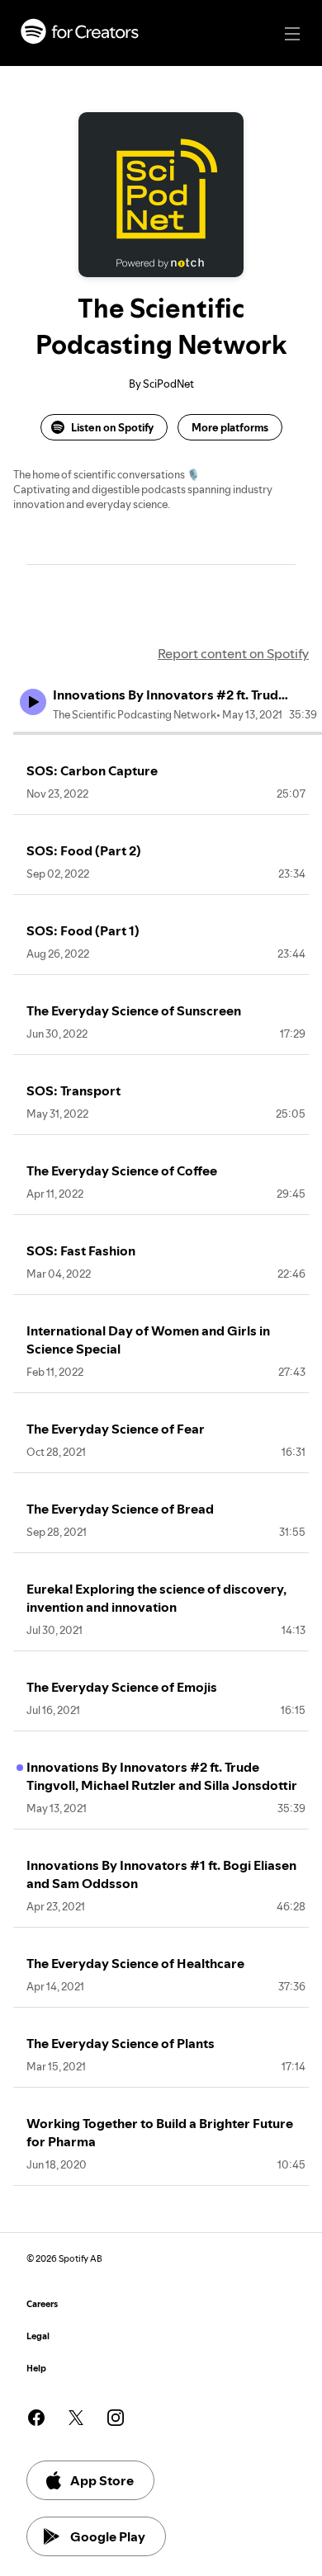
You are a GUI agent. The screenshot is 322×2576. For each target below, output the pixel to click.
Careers (42, 2304)
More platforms (230, 427)
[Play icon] (33, 702)
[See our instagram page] (116, 2418)
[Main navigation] (292, 34)
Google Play (108, 2536)
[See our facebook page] (36, 2418)
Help (36, 2369)
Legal (38, 2336)
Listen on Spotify (112, 427)
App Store (102, 2480)
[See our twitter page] (76, 2418)
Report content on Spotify (233, 653)
